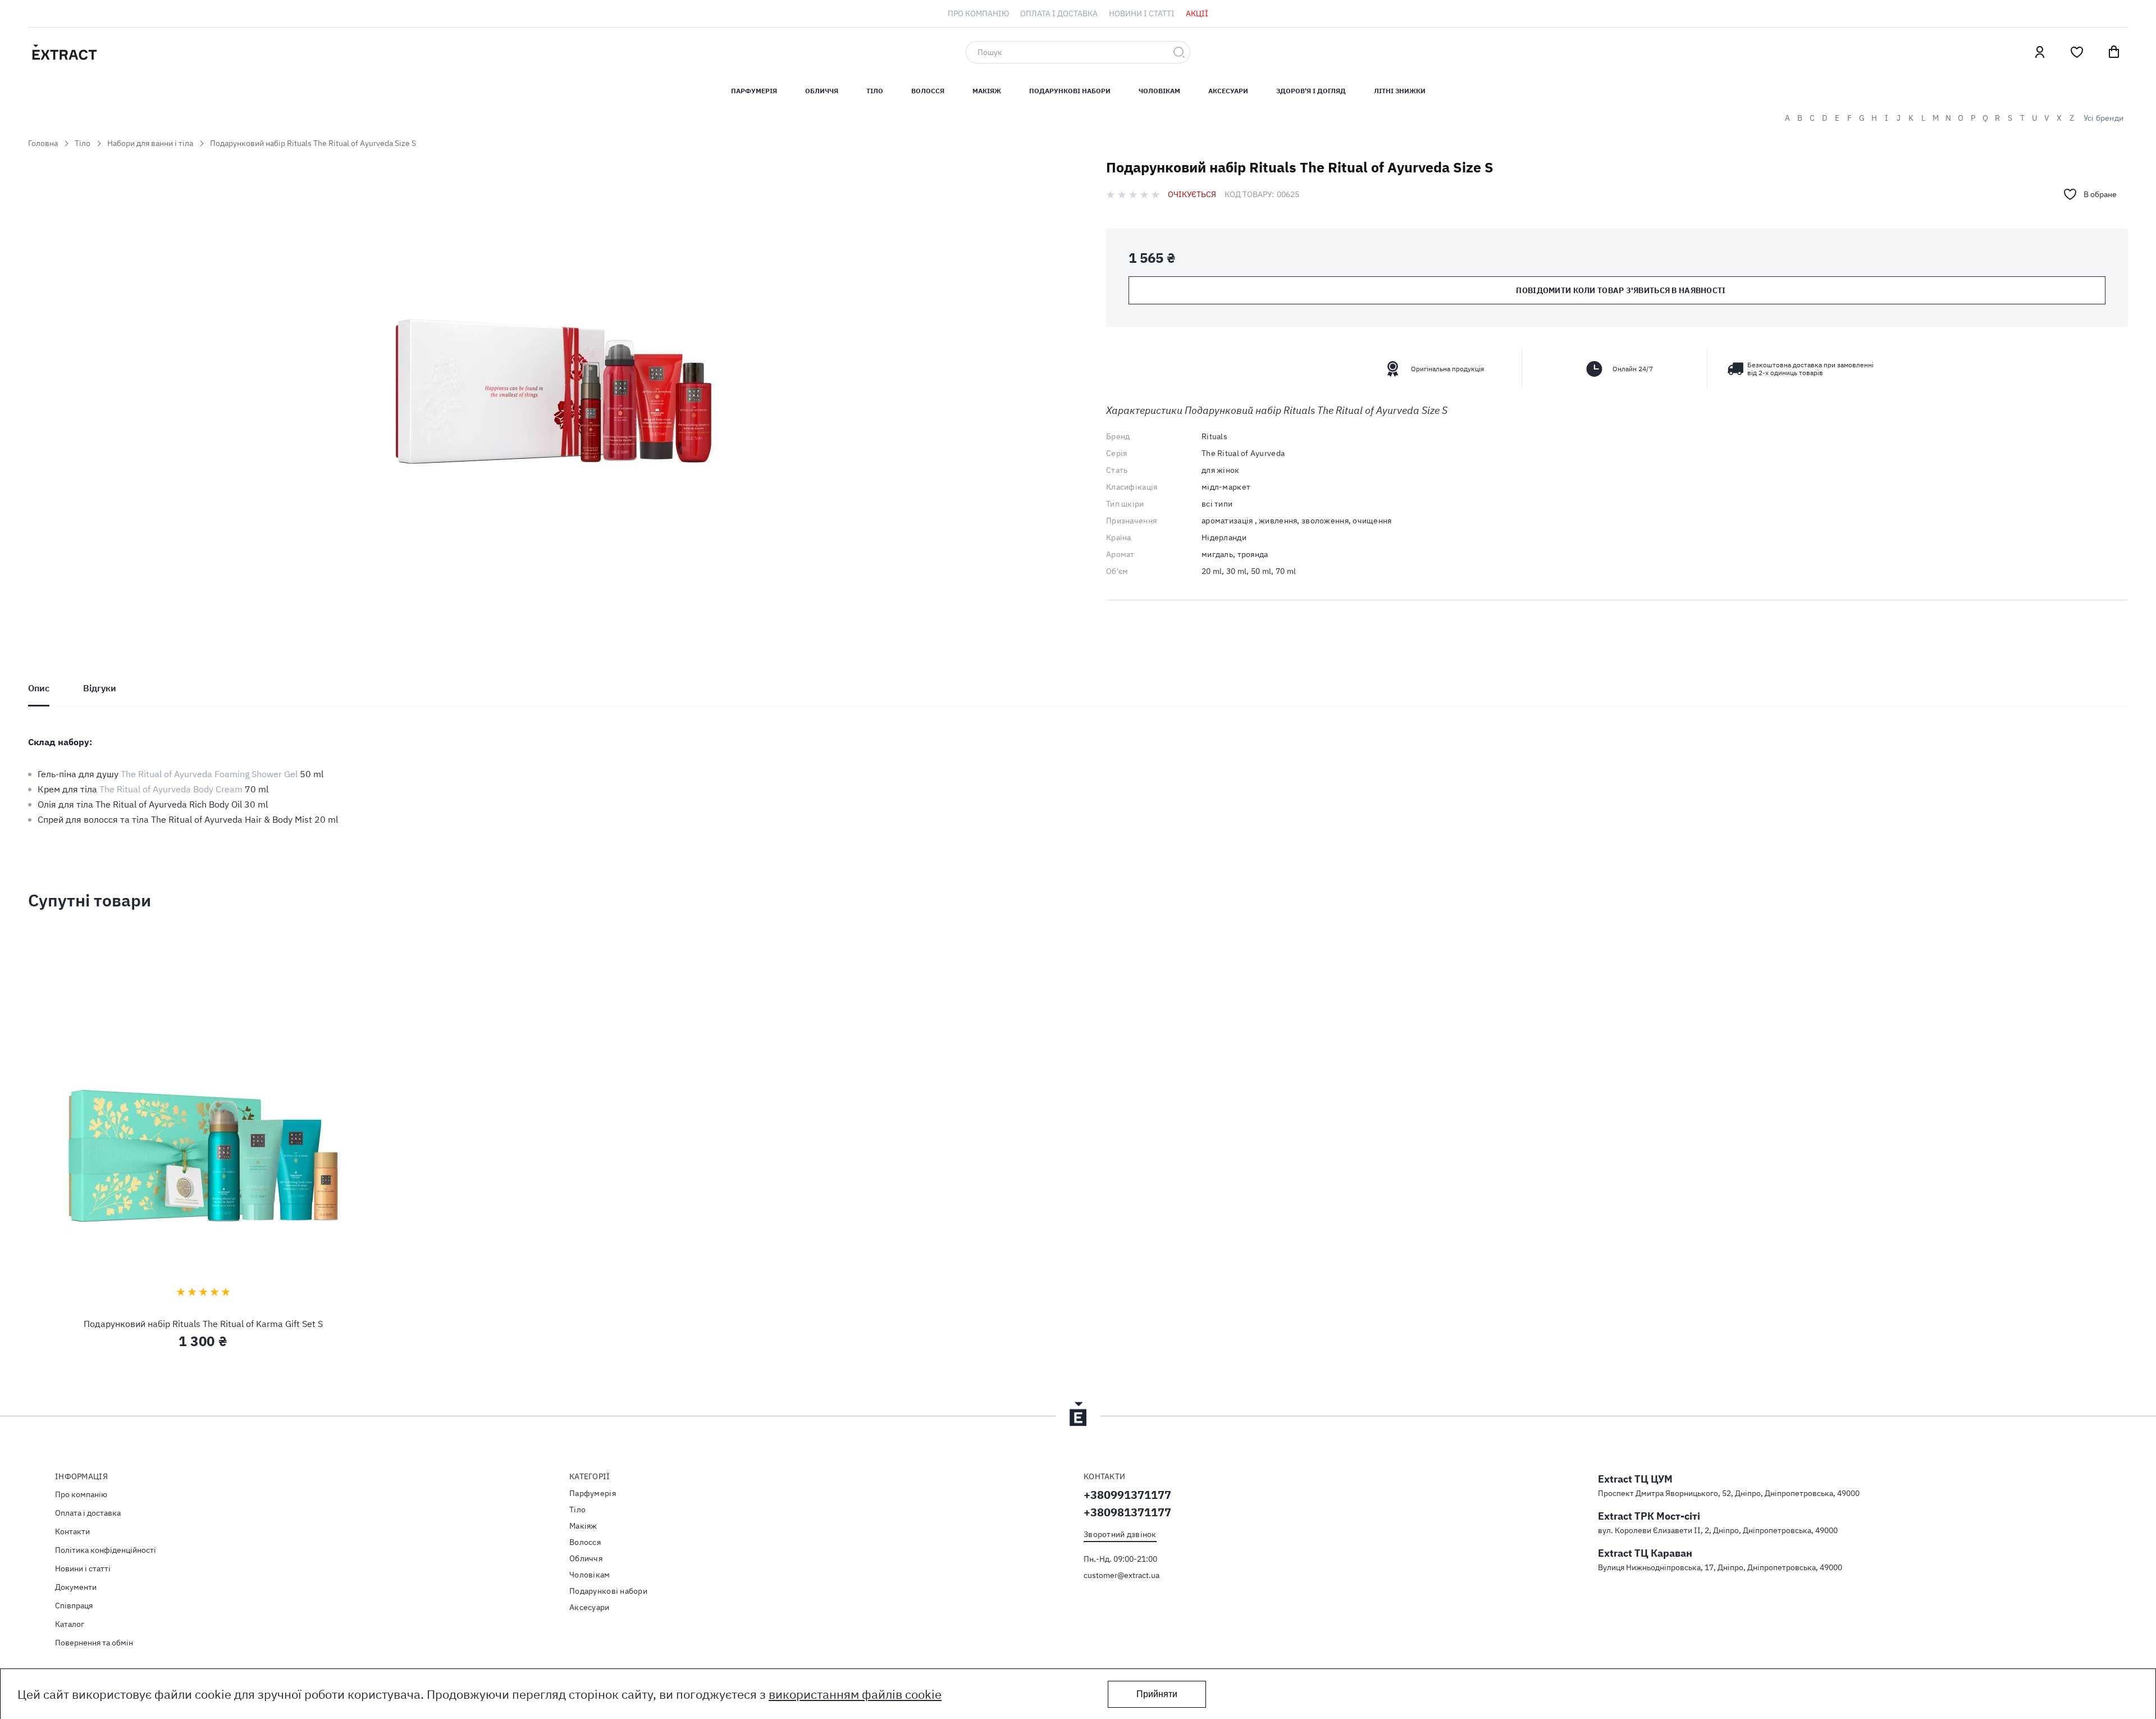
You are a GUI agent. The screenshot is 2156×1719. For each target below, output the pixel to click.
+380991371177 (1127, 1495)
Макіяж (987, 91)
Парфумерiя (754, 91)
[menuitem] (978, 13)
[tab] (39, 688)
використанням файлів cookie (855, 1694)
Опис (39, 688)
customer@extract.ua (1122, 1575)
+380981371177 (1127, 1512)
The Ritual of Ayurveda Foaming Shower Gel (209, 774)
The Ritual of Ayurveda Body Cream (171, 789)
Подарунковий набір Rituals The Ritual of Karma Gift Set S (203, 1324)
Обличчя (822, 91)
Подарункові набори (1070, 91)
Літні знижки (1400, 91)
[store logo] (118, 52)
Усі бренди (2104, 118)
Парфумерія (593, 1493)
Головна (43, 143)
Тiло (875, 91)
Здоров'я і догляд (1311, 91)
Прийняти (1157, 1694)
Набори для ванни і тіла (150, 143)
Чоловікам (1159, 91)
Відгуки (100, 688)
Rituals (1214, 436)
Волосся (928, 91)
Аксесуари (1228, 91)
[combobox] (1078, 52)
